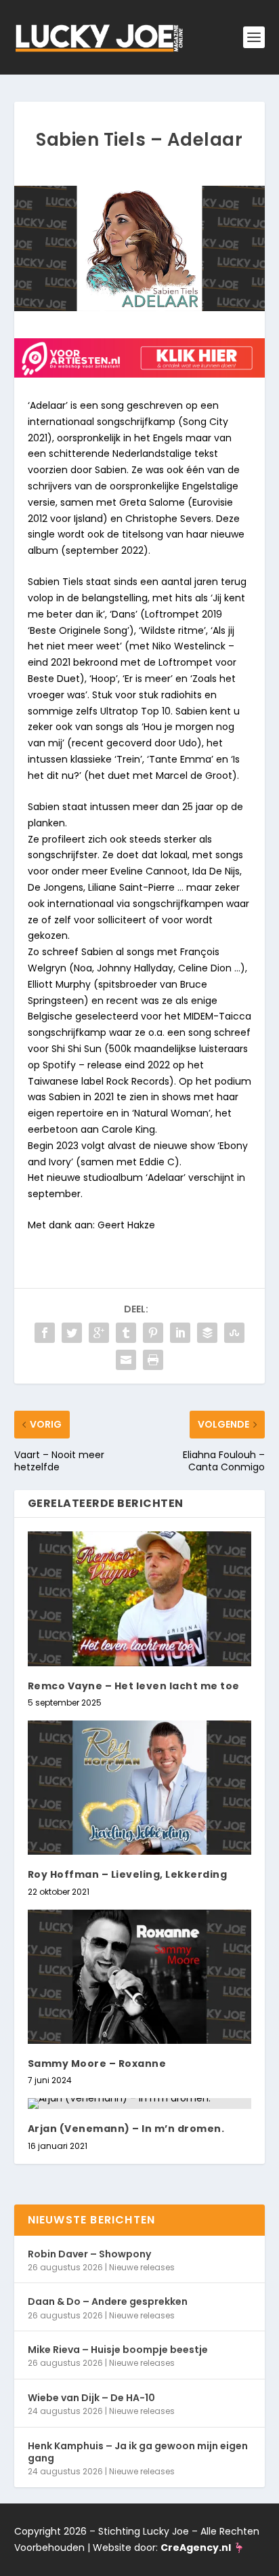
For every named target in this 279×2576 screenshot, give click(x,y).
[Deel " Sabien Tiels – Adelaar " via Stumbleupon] (234, 1333)
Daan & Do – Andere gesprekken (108, 2301)
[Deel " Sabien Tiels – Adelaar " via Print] (153, 1360)
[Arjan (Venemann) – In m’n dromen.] (140, 2104)
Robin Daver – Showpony (89, 2254)
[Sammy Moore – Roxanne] (140, 1977)
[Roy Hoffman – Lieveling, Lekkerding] (140, 1788)
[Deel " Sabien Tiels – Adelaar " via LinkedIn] (180, 1333)
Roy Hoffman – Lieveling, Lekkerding (128, 1874)
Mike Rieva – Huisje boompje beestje (118, 2350)
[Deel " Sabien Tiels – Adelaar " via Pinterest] (153, 1333)
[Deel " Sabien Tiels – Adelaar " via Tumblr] (126, 1333)
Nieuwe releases (142, 2267)
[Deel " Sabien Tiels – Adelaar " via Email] (126, 1360)
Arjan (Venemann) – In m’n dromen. (126, 2129)
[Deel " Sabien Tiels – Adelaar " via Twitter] (72, 1333)
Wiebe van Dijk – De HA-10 (91, 2398)
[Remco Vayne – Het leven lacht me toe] (140, 1598)
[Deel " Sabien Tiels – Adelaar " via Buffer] (207, 1333)
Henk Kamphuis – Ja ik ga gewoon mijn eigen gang (138, 2452)
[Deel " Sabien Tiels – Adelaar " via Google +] (99, 1333)
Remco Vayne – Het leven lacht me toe (134, 1686)
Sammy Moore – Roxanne (97, 2064)
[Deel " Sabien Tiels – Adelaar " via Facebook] (45, 1333)
